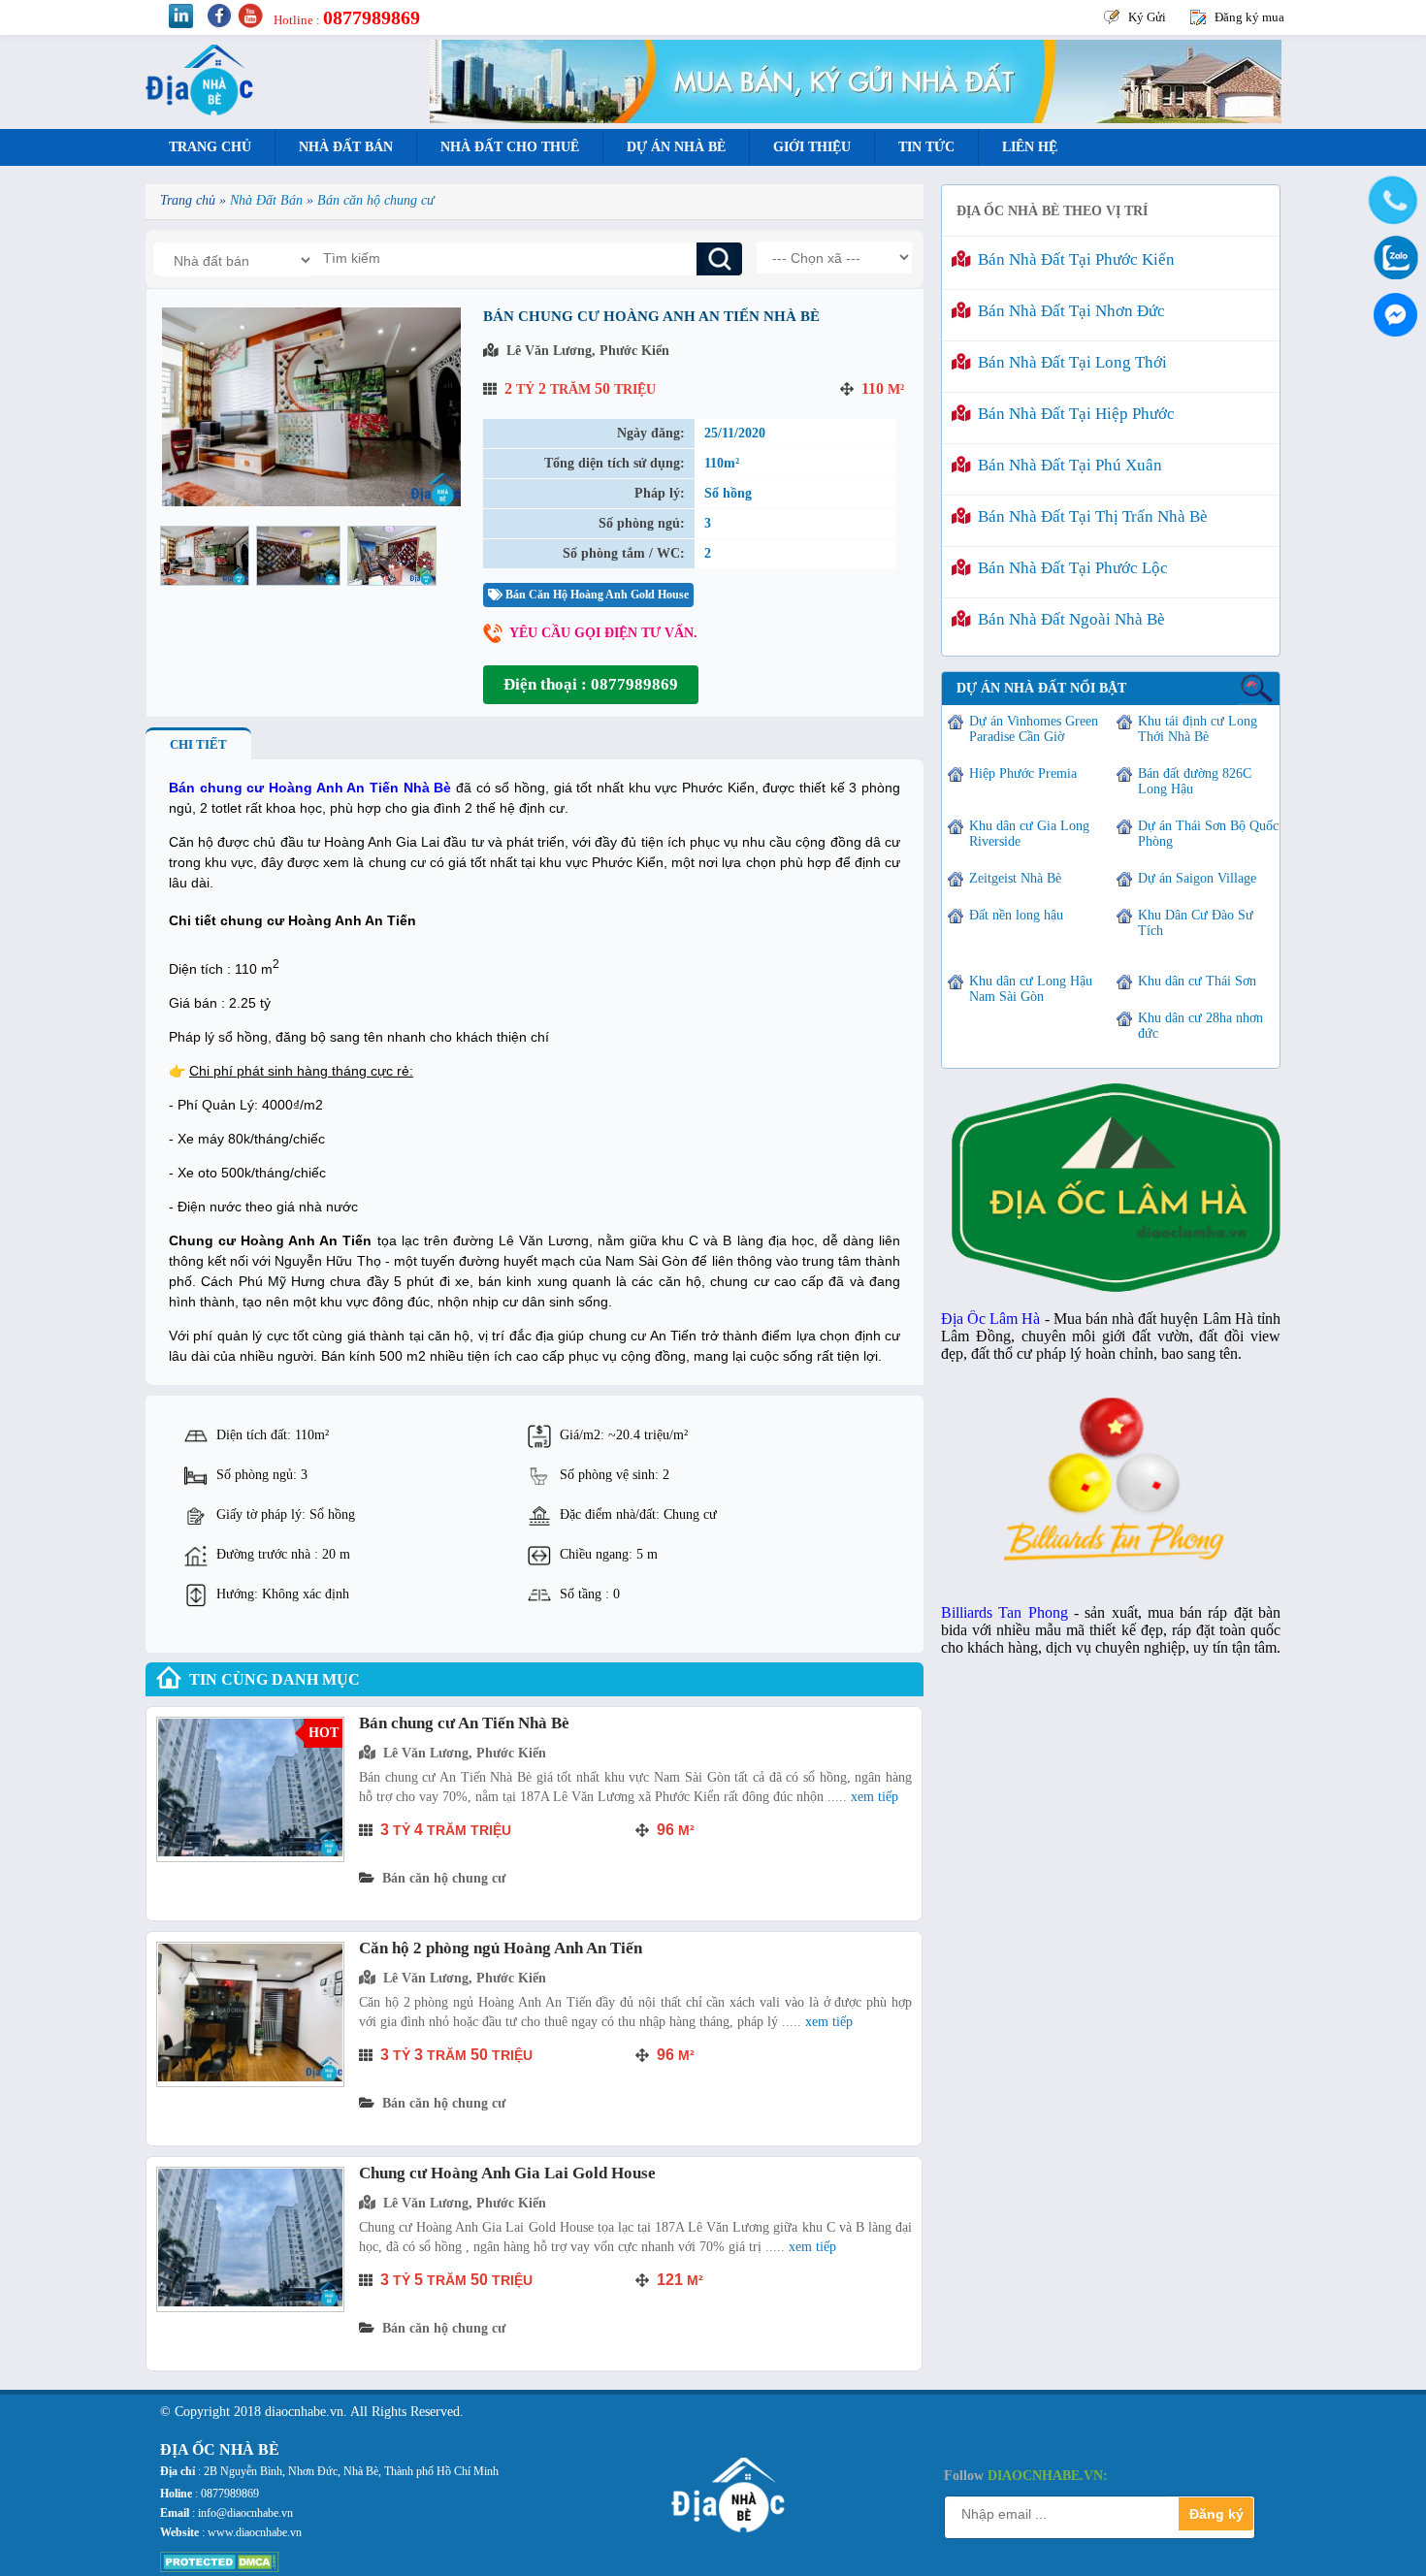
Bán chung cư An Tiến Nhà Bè (464, 1723)
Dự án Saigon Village (1197, 878)
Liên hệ (1030, 147)
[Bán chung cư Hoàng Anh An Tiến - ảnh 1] (205, 556)
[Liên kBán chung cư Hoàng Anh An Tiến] (311, 502)
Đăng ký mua (1249, 17)
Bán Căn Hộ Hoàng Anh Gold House (596, 595)
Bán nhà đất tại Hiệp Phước (1072, 414)
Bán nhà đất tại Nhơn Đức (1068, 311)
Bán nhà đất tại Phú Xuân (1066, 465)
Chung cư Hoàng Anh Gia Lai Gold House (507, 2173)
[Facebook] (1392, 310)
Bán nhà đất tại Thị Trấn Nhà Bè (1089, 516)
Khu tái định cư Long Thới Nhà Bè (1198, 729)
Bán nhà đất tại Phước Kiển (1072, 259)
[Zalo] (1392, 256)
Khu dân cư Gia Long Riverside (1029, 834)
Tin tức (926, 147)
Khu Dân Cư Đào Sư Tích (1196, 923)
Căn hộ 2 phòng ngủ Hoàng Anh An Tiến (501, 1948)
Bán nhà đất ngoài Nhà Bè (1068, 619)
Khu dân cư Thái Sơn (1197, 981)
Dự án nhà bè (676, 147)
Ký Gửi (1147, 17)
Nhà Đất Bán (346, 147)
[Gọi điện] (1392, 201)
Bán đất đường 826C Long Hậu (1195, 781)
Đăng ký (1216, 2514)
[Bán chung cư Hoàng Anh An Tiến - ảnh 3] (392, 556)
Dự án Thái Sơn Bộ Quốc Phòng (1208, 834)
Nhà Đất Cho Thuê (510, 147)
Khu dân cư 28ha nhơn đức (1200, 1026)
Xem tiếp (875, 1797)
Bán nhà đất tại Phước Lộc (1069, 568)
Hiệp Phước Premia (1023, 773)
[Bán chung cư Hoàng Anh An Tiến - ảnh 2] (298, 556)
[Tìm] (719, 259)
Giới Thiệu (812, 147)
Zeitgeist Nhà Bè (1015, 878)
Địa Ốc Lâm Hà (991, 1319)
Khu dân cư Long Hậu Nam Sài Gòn (1031, 989)
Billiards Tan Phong (1005, 1612)
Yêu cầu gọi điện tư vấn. (603, 633)
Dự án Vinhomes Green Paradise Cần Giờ (1034, 729)
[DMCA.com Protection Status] (220, 2568)
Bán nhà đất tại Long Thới (1069, 362)
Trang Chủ (210, 147)
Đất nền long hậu (1016, 915)
